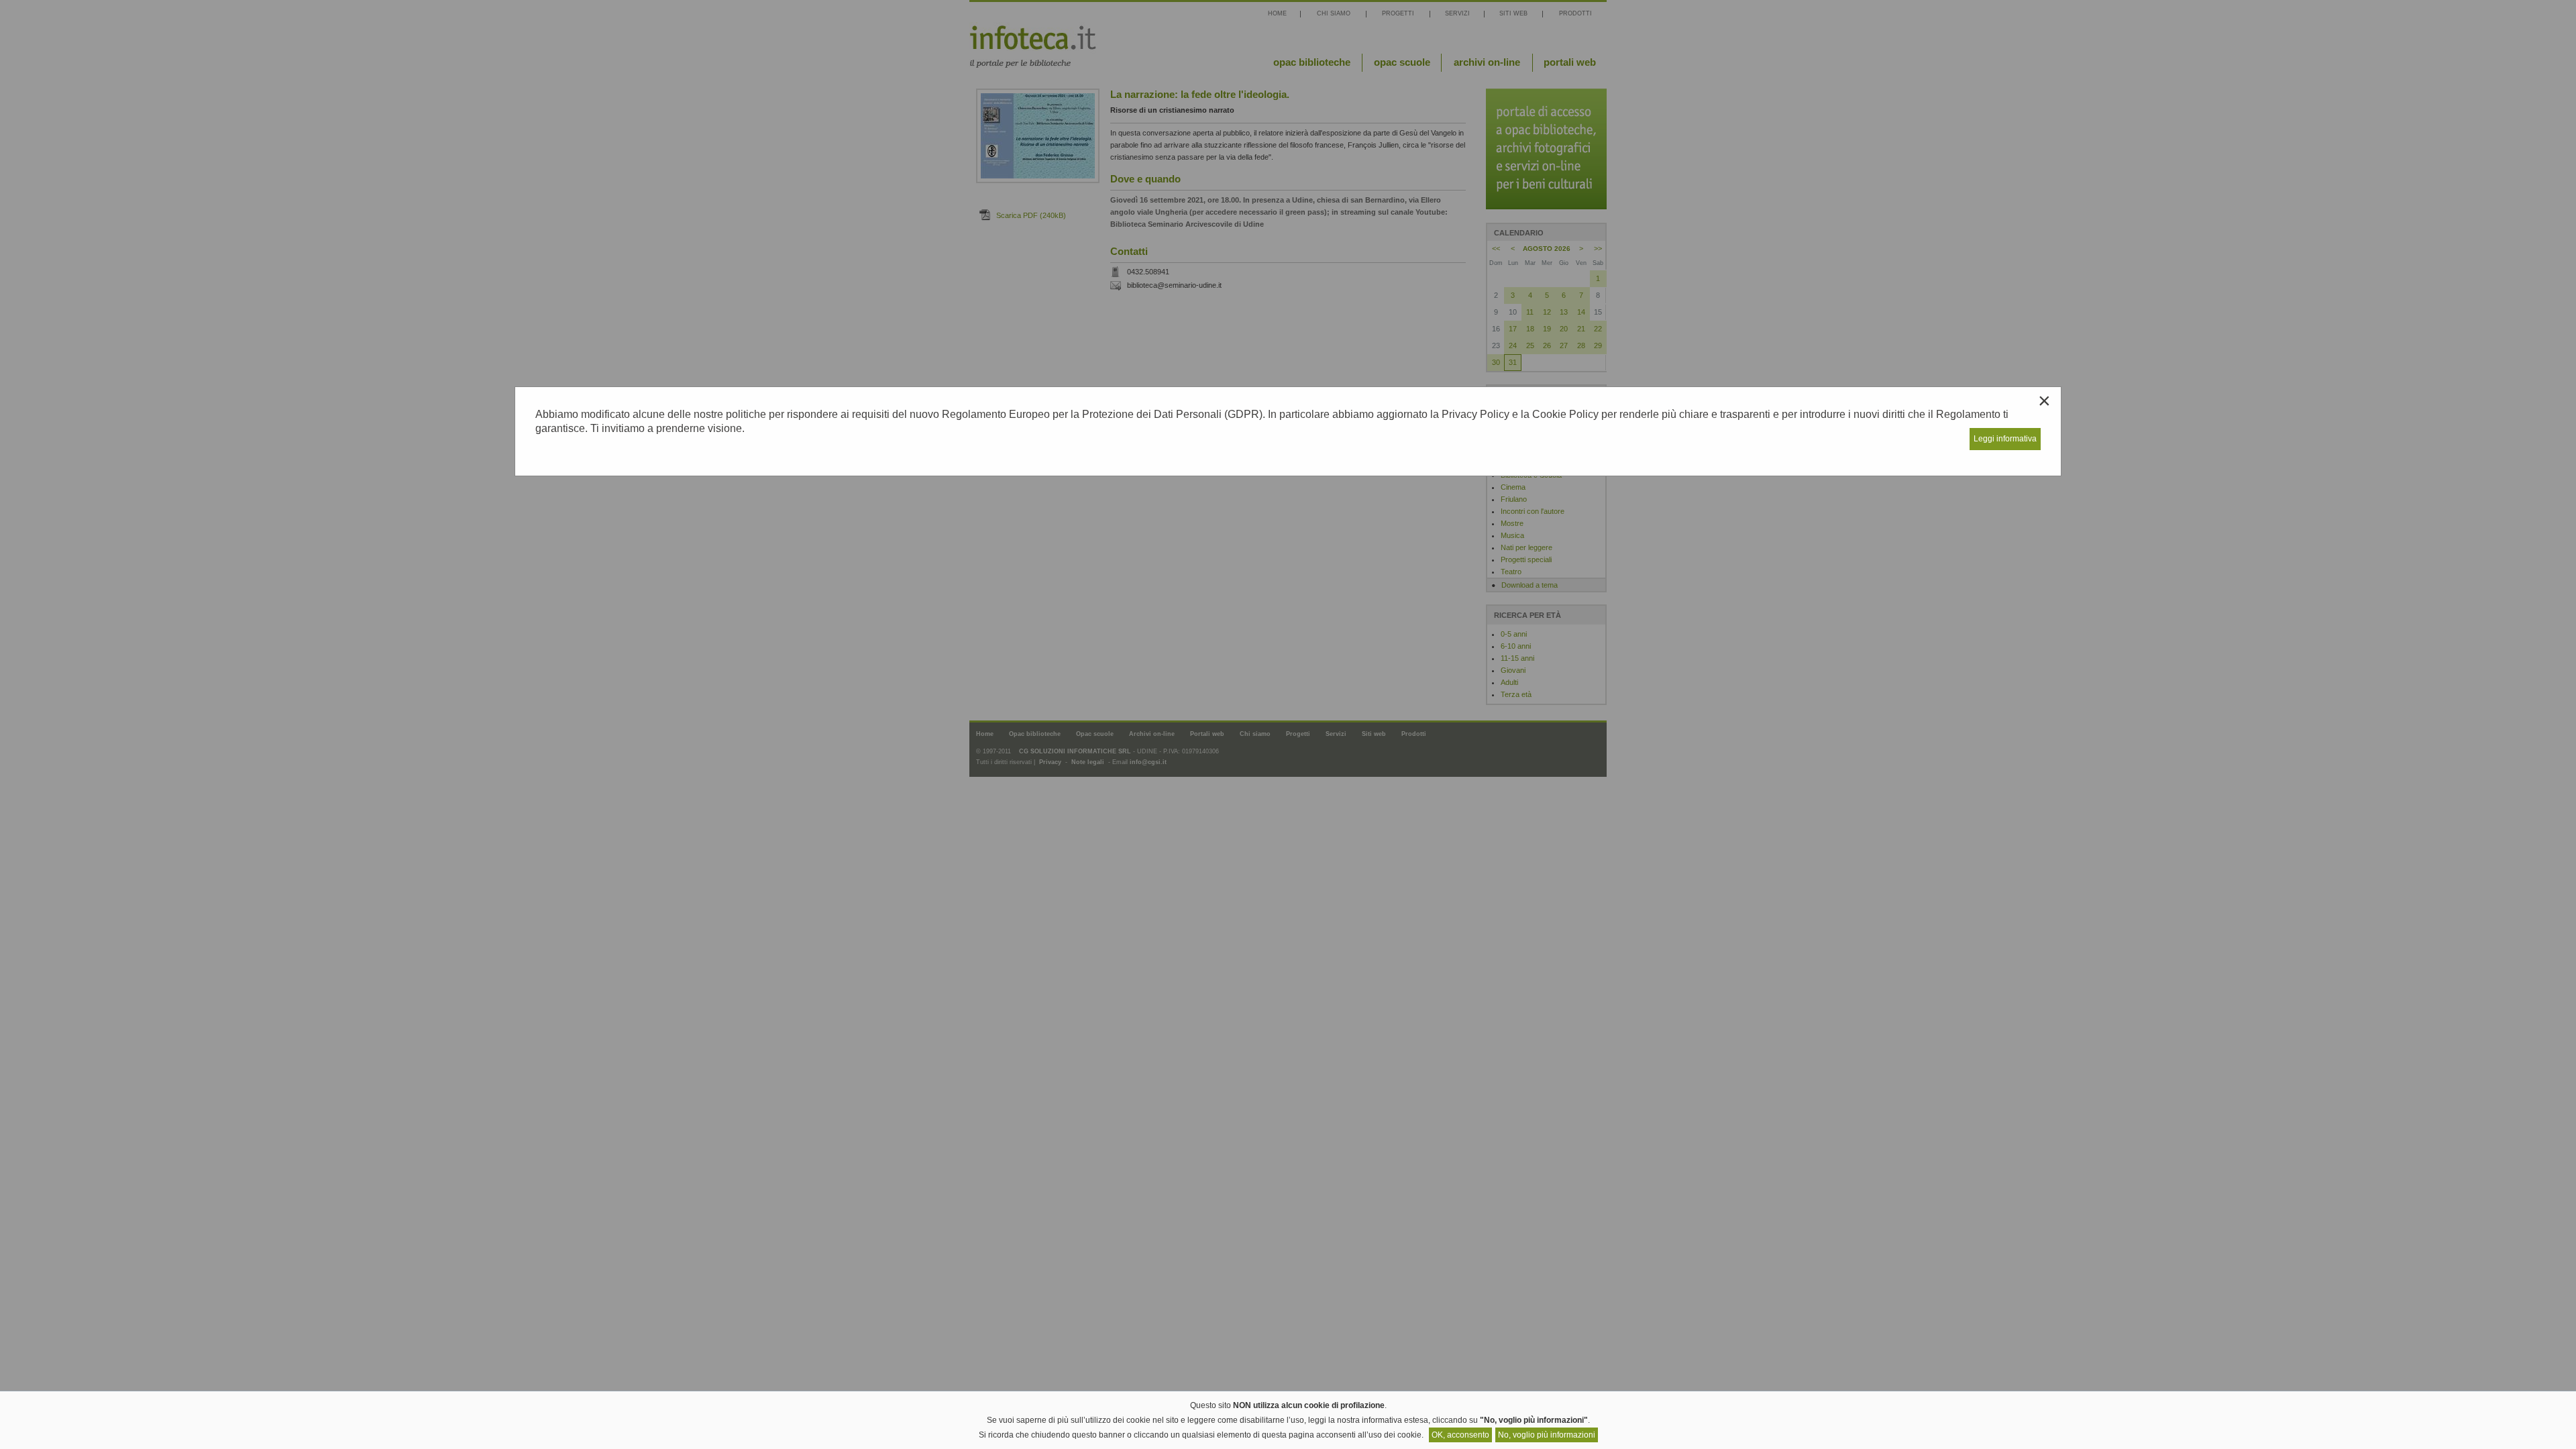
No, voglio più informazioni (1547, 1435)
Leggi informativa (2005, 439)
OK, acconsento (1460, 1435)
